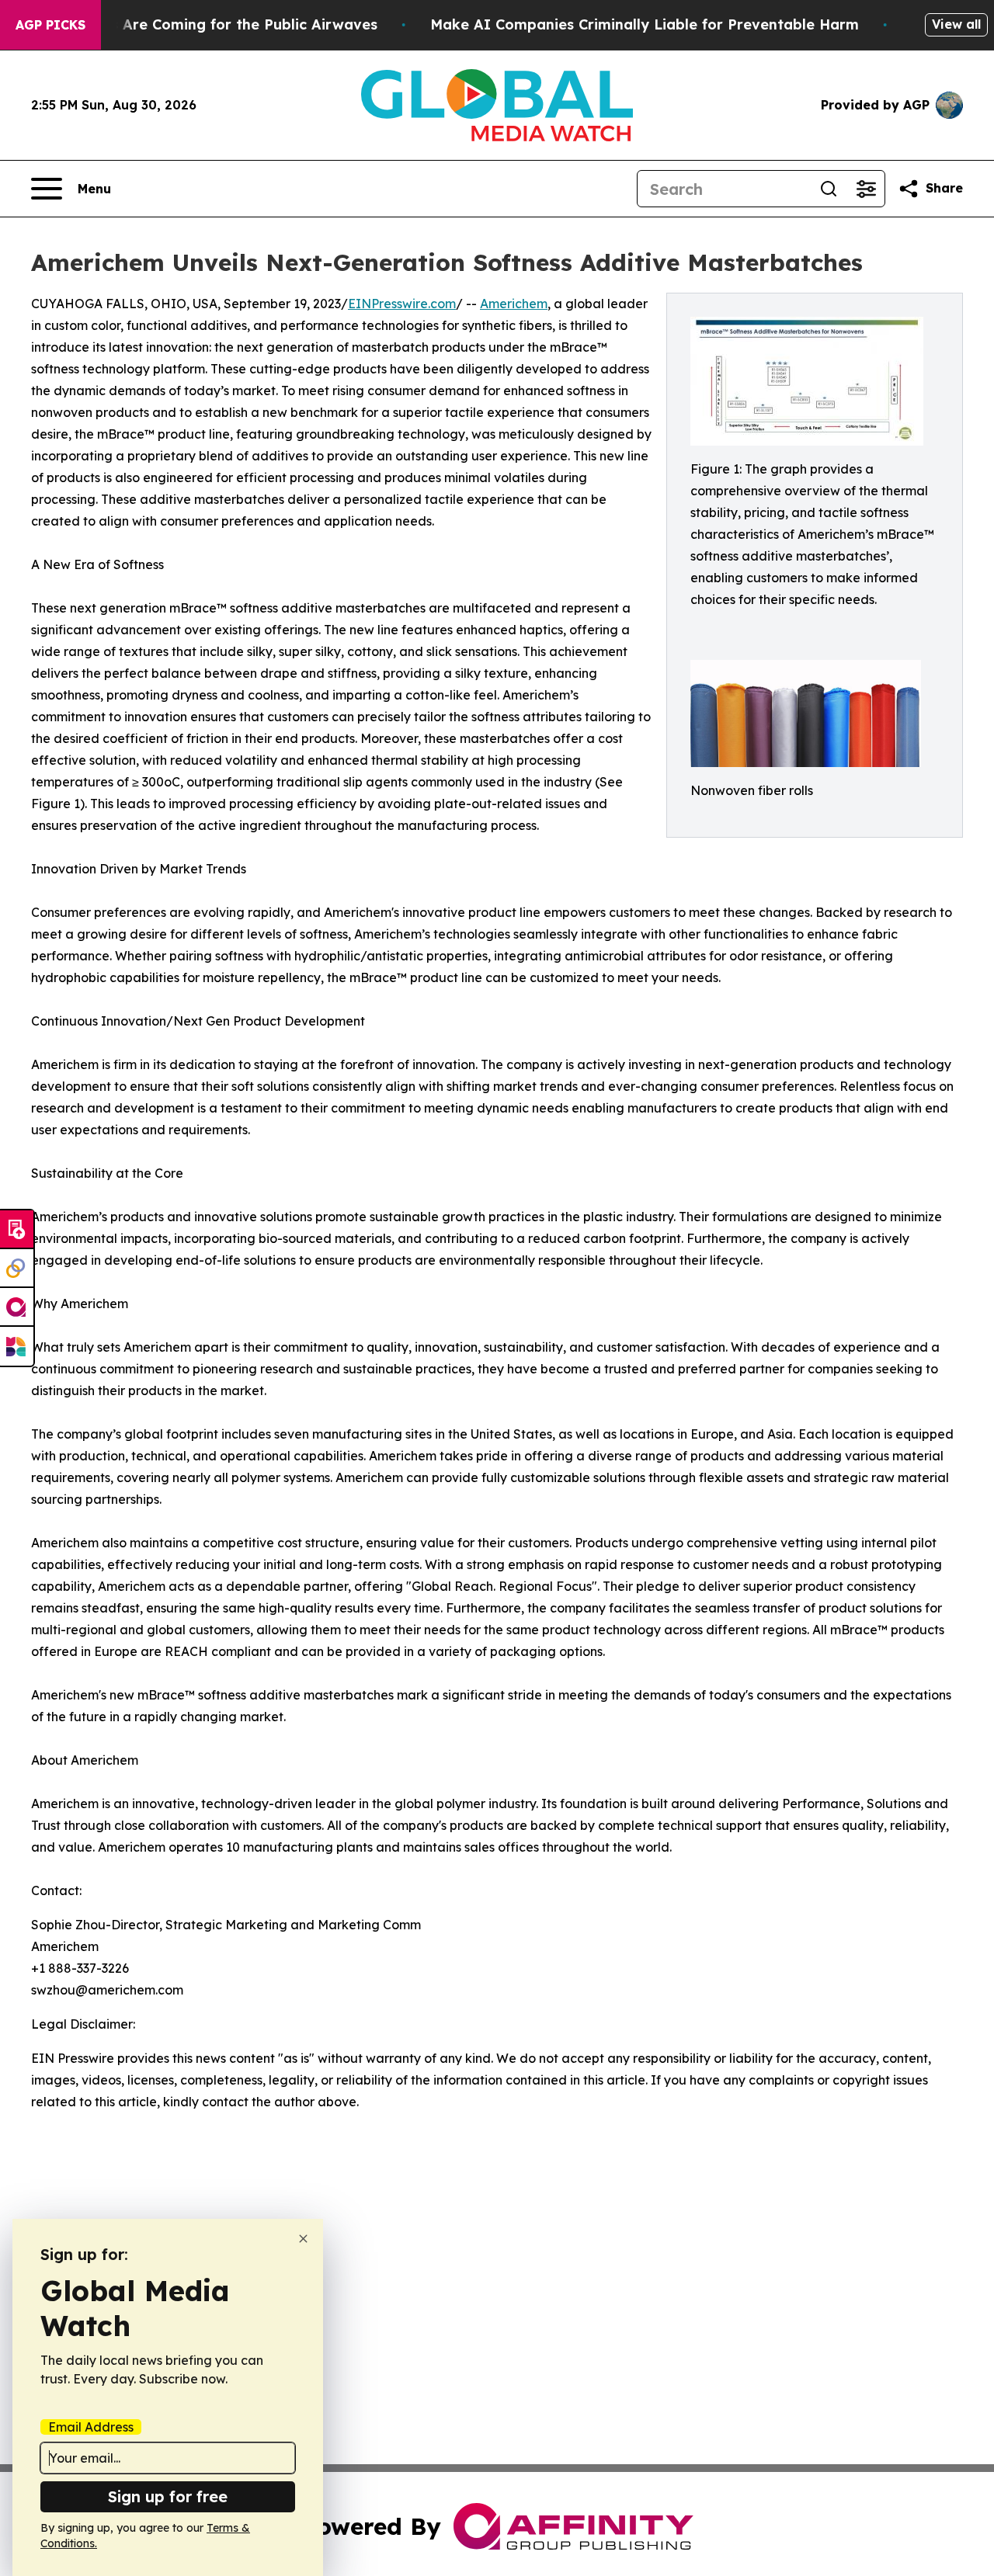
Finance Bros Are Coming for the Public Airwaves (202, 24)
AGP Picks (50, 25)
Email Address (91, 2427)
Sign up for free (168, 2496)
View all (956, 24)
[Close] (303, 2239)
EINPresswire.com (402, 304)
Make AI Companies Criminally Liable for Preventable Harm (645, 24)
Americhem (514, 304)
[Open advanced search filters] (866, 189)
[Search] (829, 189)
